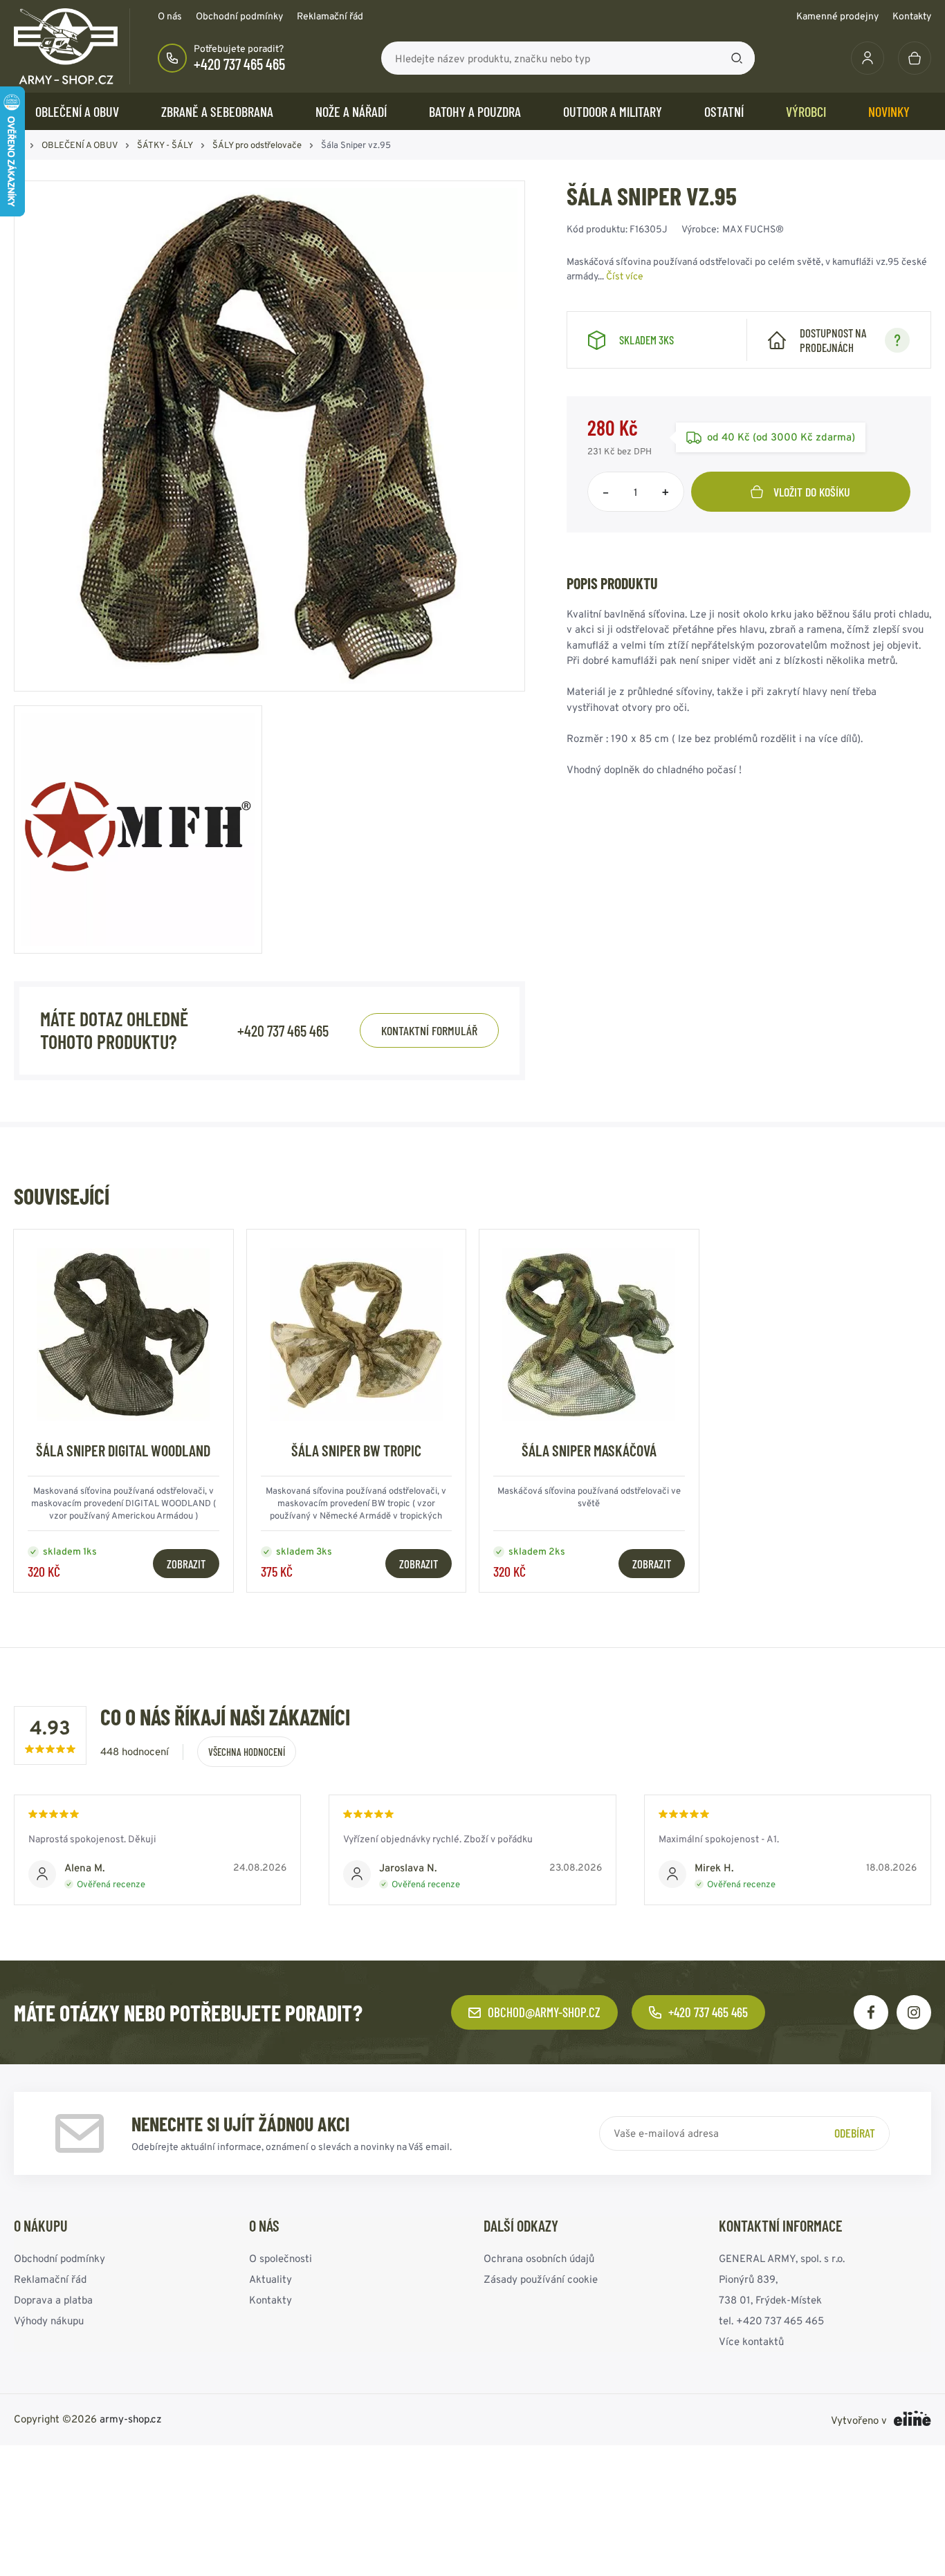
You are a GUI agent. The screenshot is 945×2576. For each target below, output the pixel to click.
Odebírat (855, 2133)
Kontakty (912, 16)
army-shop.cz (131, 2419)
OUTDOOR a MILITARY (613, 111)
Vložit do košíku (812, 492)
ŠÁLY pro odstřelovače (257, 145)
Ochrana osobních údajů (539, 2258)
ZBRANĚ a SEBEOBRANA (217, 111)
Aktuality (270, 2279)
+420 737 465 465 (239, 64)
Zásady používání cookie (541, 2279)
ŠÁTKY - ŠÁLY (165, 145)
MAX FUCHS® (753, 229)
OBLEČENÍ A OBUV (77, 111)
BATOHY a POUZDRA (475, 111)
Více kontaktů (751, 2341)
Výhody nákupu (49, 2320)
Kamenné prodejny (837, 16)
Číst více (625, 276)
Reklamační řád (330, 16)
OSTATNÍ (724, 111)
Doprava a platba (53, 2300)
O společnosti (281, 2258)
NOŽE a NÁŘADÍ (351, 111)
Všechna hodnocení (247, 1752)
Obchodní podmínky (239, 16)
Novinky (889, 111)
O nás (170, 16)
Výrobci (806, 111)
